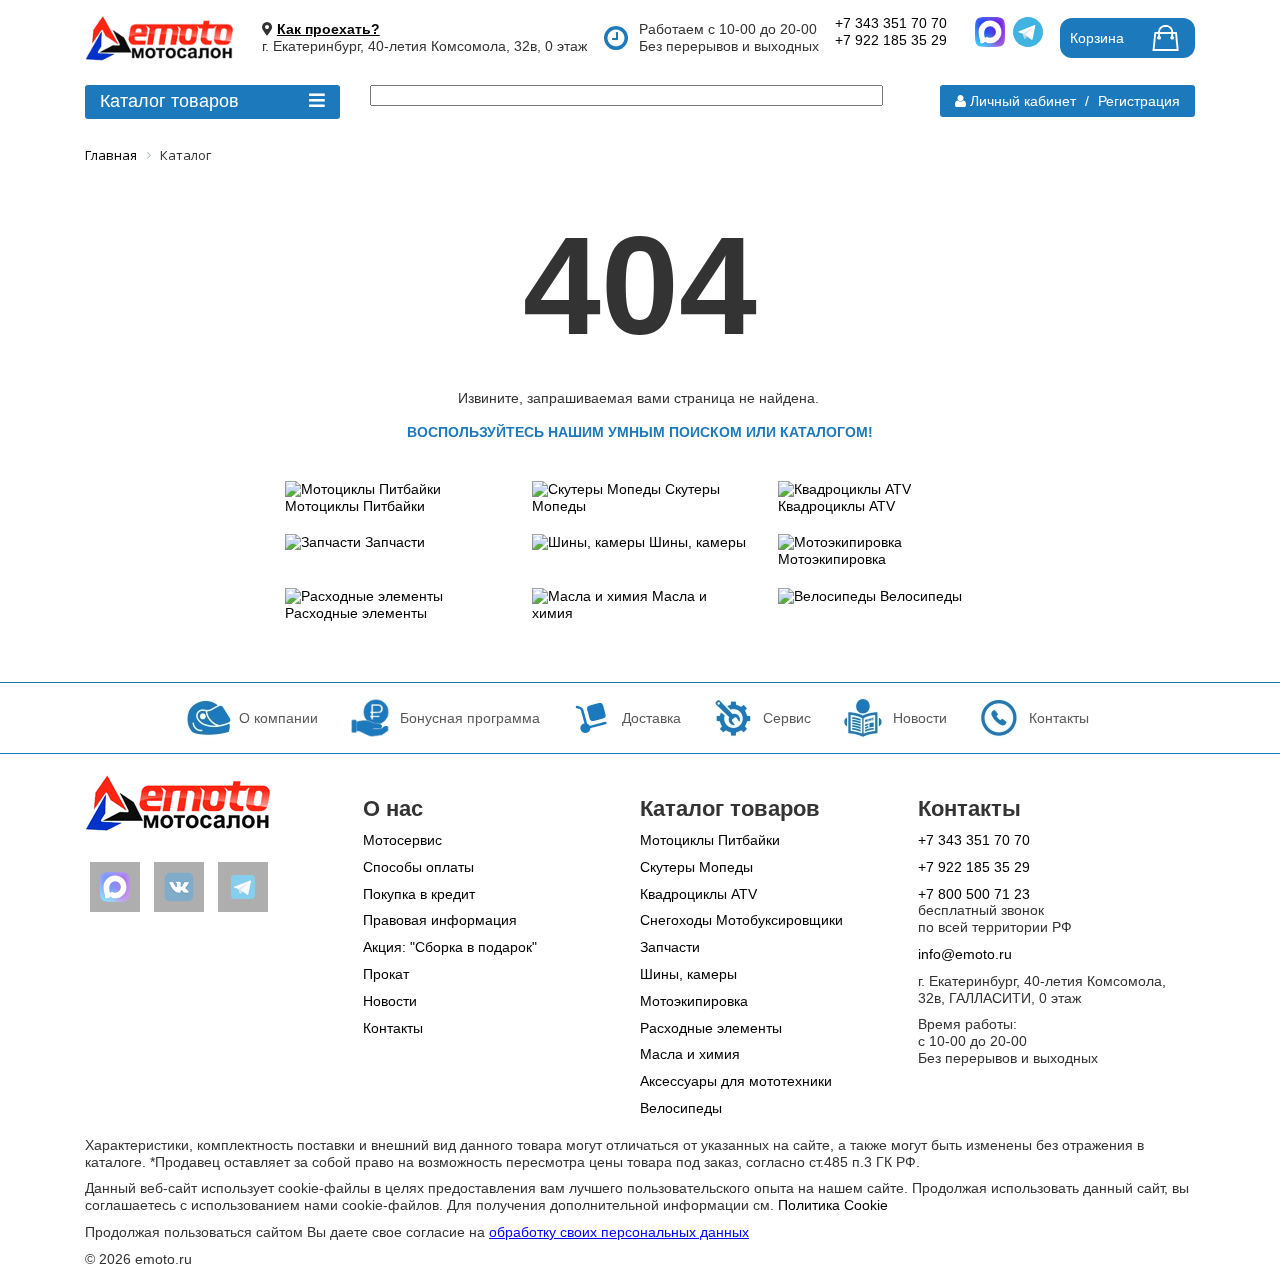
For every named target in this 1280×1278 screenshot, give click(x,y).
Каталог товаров (169, 101)
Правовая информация (440, 920)
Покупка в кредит (419, 894)
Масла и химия (690, 1054)
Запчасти (395, 542)
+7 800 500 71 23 (974, 894)
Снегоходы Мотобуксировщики (741, 920)
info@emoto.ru (965, 954)
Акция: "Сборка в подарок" (450, 947)
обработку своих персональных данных (619, 1232)
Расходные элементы (356, 613)
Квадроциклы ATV (836, 506)
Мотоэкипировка (832, 559)
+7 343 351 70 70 (891, 23)
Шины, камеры (697, 542)
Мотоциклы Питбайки (355, 506)
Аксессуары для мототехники (736, 1081)
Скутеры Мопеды (696, 867)
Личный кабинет (1023, 101)
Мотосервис (402, 840)
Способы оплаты (418, 867)
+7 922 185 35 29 (891, 40)
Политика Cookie (833, 1205)
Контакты (393, 1028)
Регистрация (1139, 101)
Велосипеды (921, 596)
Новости (390, 1001)
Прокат (386, 974)
